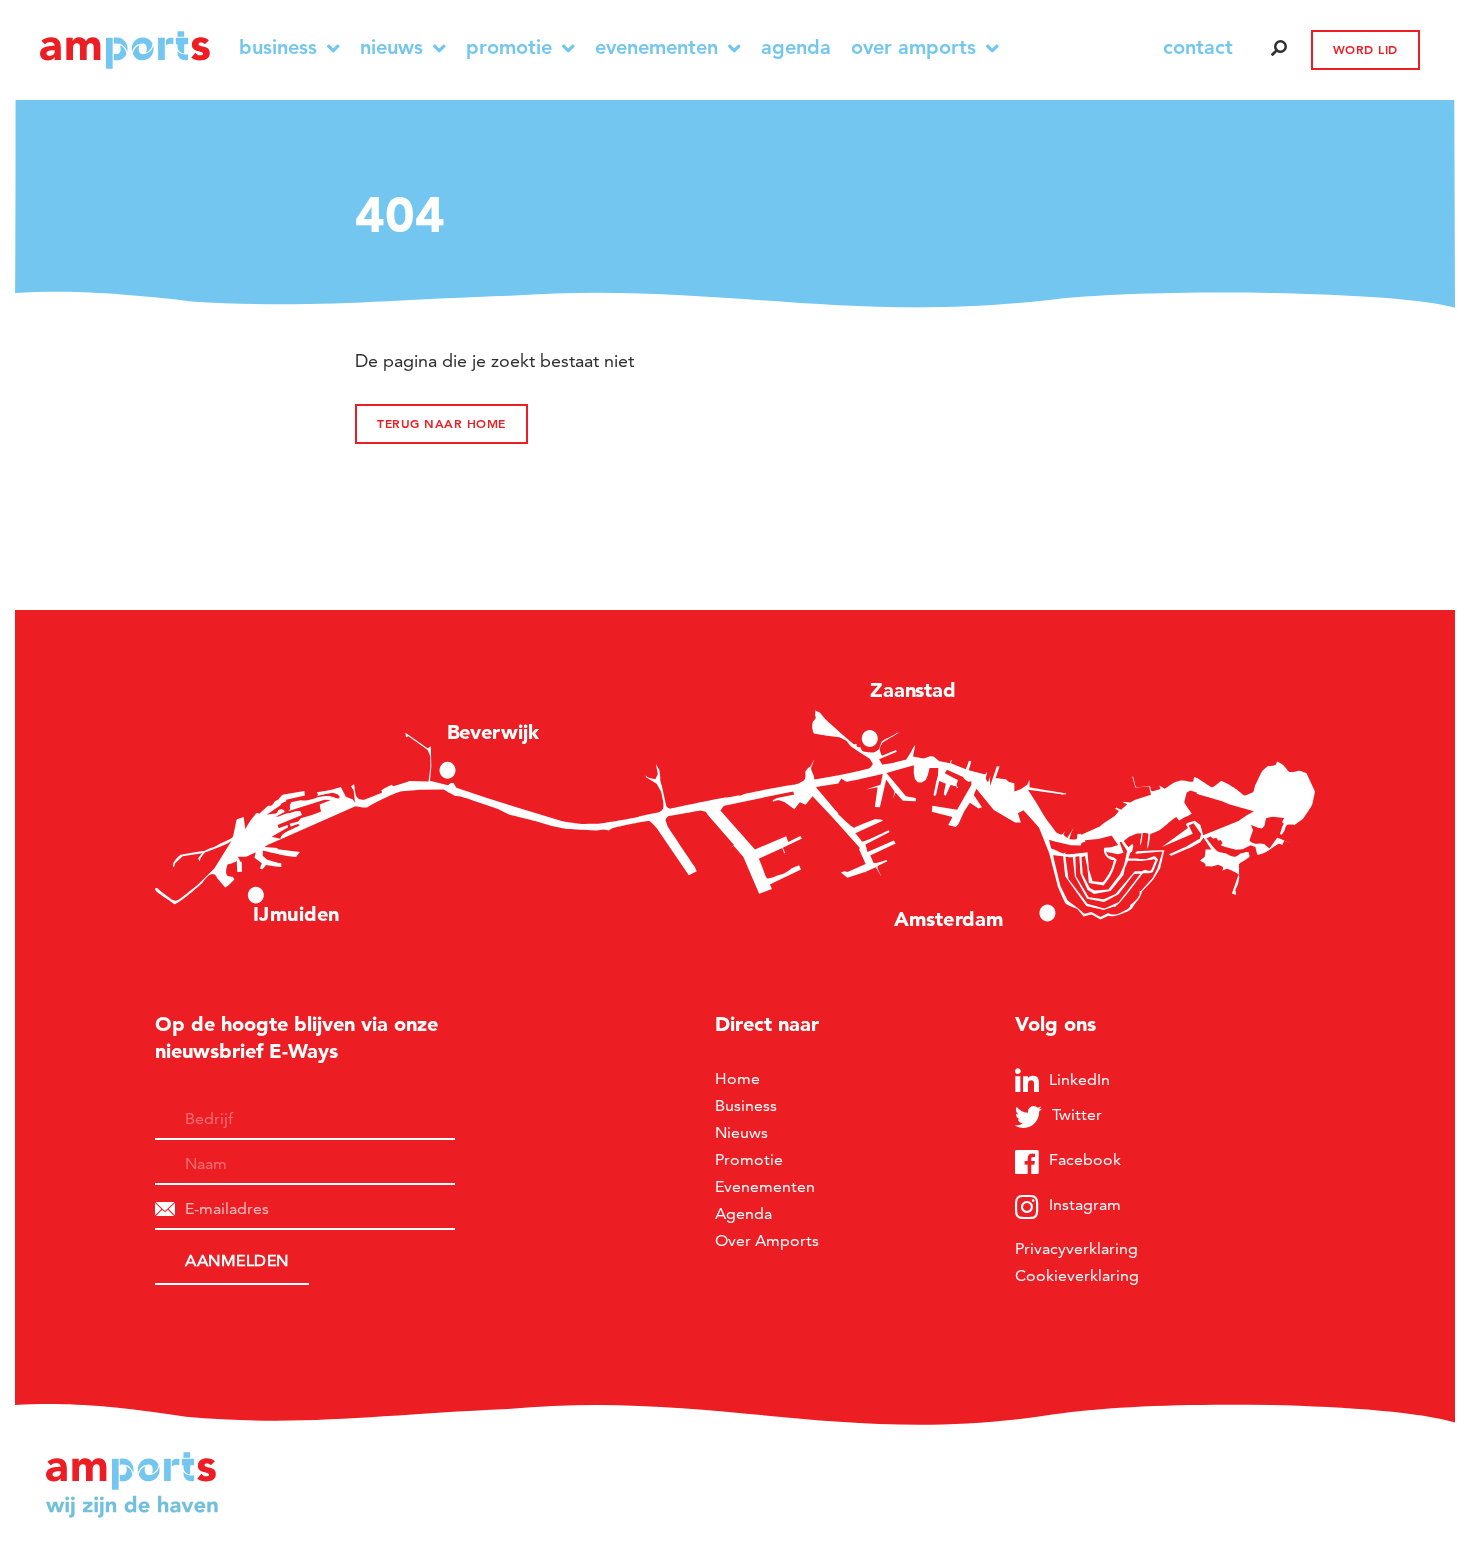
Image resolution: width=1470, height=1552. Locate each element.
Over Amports (913, 47)
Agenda (796, 47)
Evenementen (656, 47)
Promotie (509, 47)
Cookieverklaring (1077, 1275)
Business (278, 47)
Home (737, 1078)
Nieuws (391, 47)
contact (1198, 47)
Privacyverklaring (1076, 1248)
